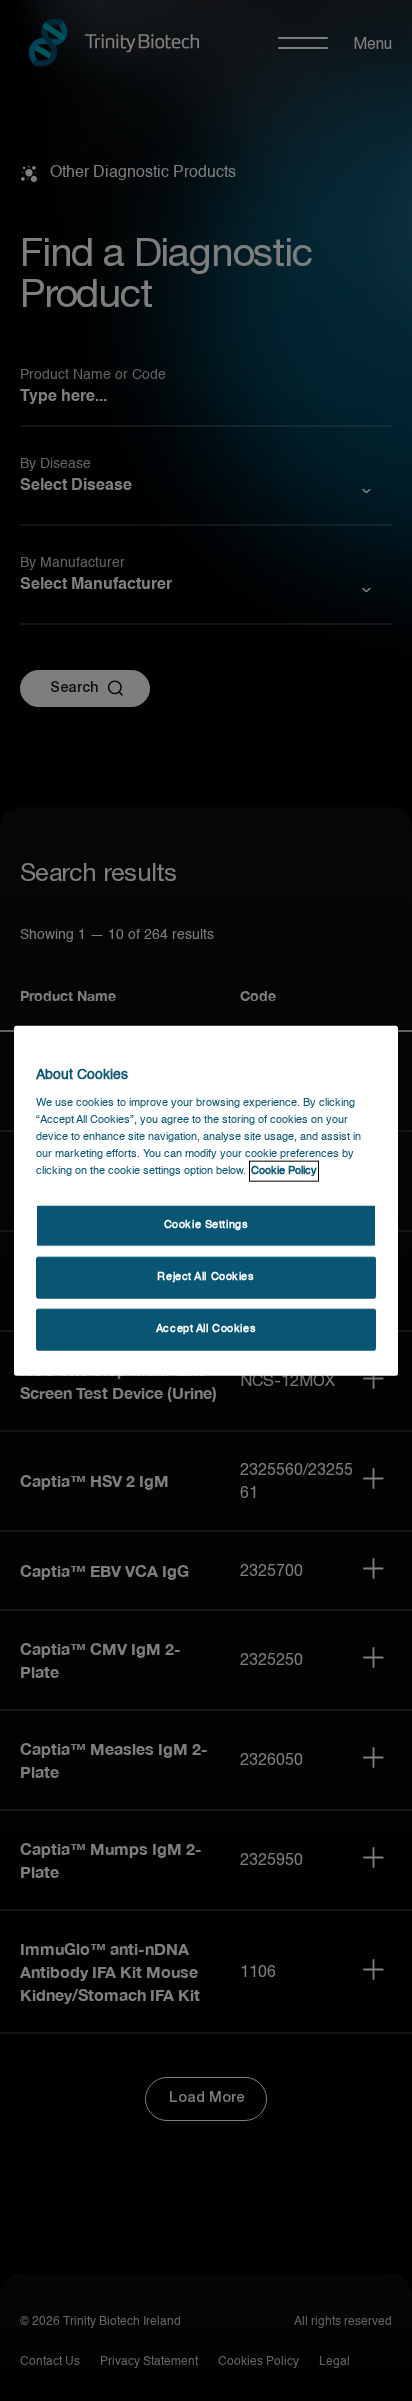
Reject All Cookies (205, 1277)
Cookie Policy (284, 1171)
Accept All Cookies (206, 1329)
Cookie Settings (206, 1225)
